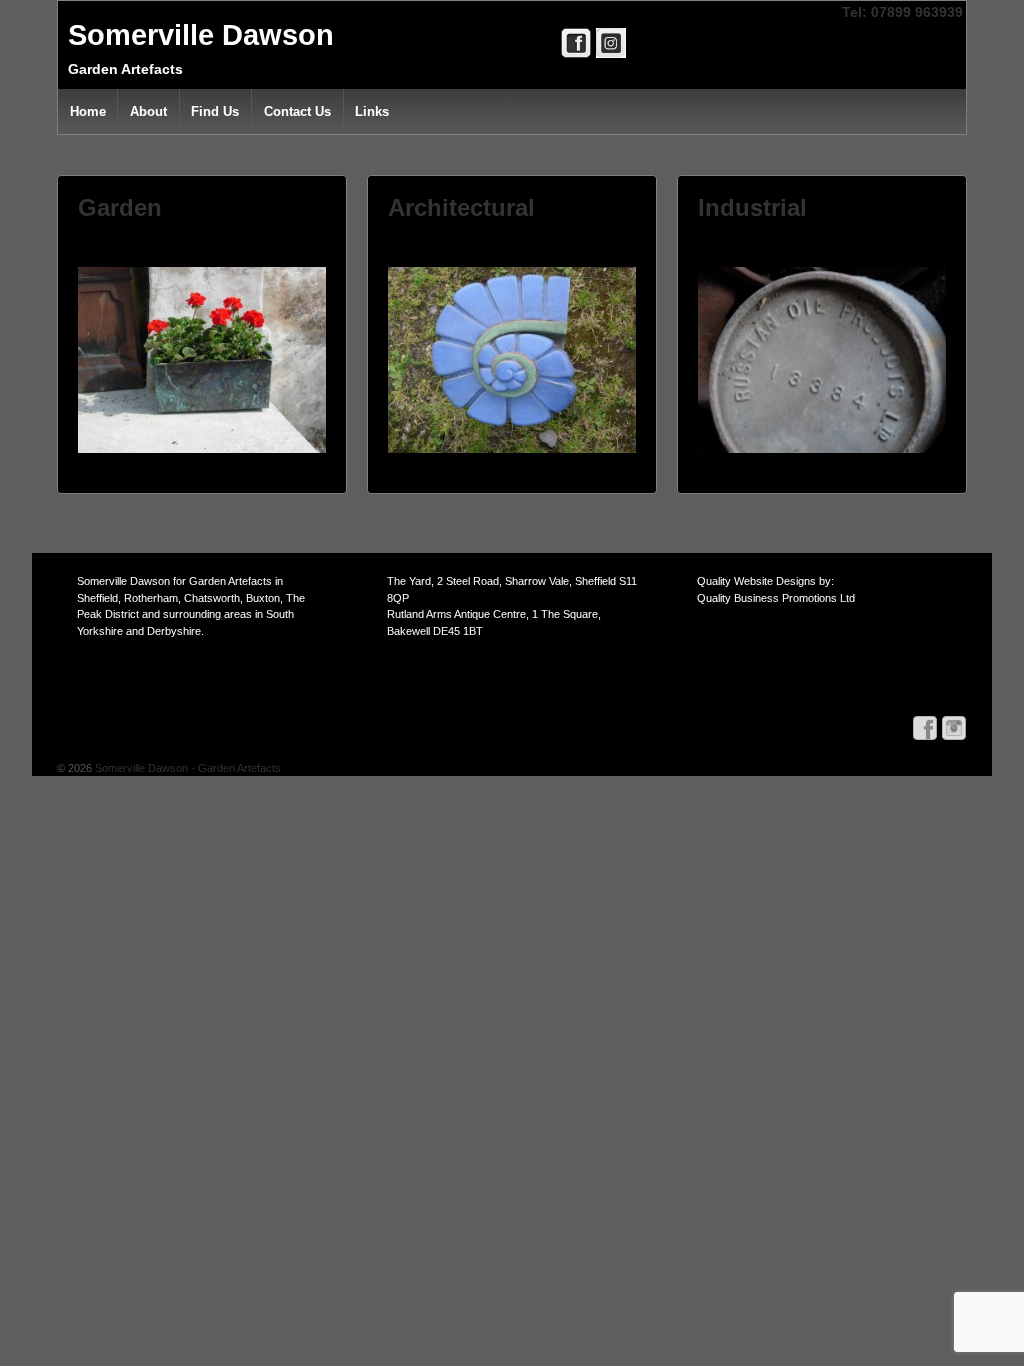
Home (88, 111)
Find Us (215, 111)
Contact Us (297, 111)
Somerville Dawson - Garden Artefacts (186, 768)
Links (372, 111)
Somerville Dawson (201, 35)
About (148, 111)
